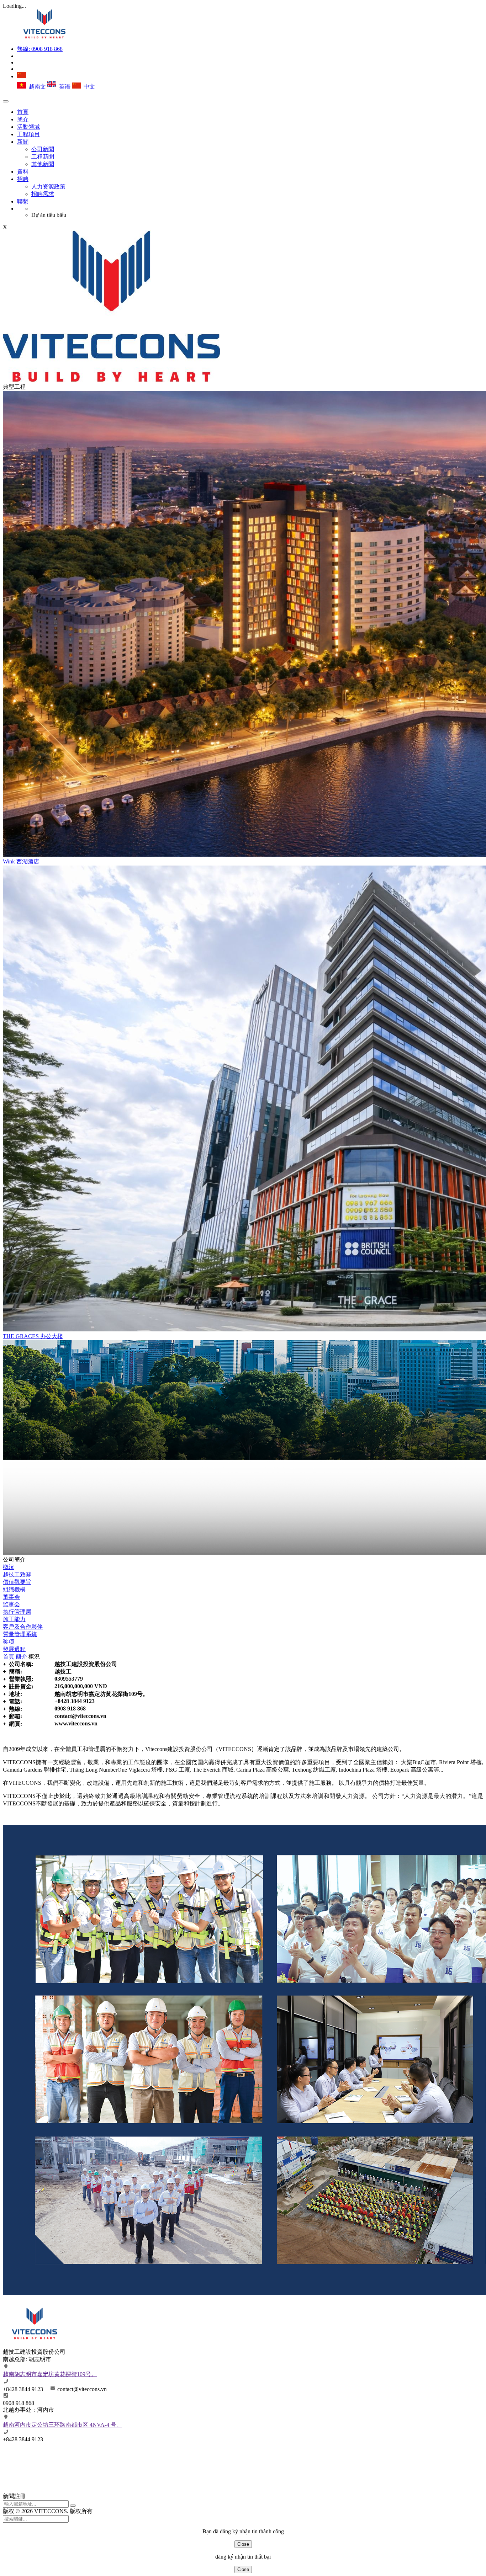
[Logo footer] (35, 2345)
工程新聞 (43, 157)
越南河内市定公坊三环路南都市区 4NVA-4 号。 (62, 2425)
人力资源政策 (48, 187)
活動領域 (28, 127)
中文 (88, 87)
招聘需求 (43, 194)
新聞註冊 (14, 2496)
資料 (23, 172)
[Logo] (44, 36)
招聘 (23, 179)
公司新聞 (43, 149)
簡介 (23, 119)
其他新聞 (43, 164)
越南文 (36, 87)
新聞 (23, 142)
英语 (63, 87)
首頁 (23, 112)
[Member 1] (38, 2484)
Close (243, 2544)
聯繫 (23, 201)
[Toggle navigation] (6, 101)
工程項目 (28, 134)
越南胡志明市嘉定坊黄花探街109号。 (50, 2374)
